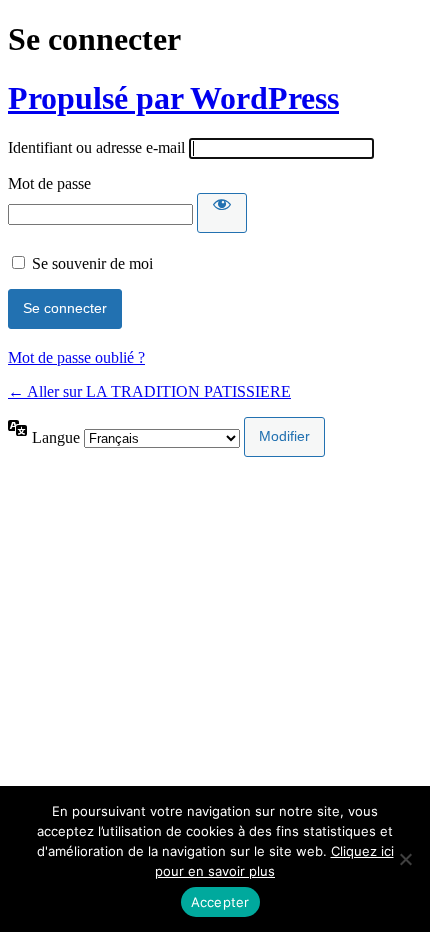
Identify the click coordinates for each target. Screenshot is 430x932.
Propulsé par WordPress (173, 98)
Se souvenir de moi (92, 263)
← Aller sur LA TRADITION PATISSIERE (149, 391)
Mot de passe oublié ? (76, 357)
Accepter (220, 902)
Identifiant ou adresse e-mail (96, 147)
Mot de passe (49, 183)
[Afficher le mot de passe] (222, 213)
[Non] (405, 859)
